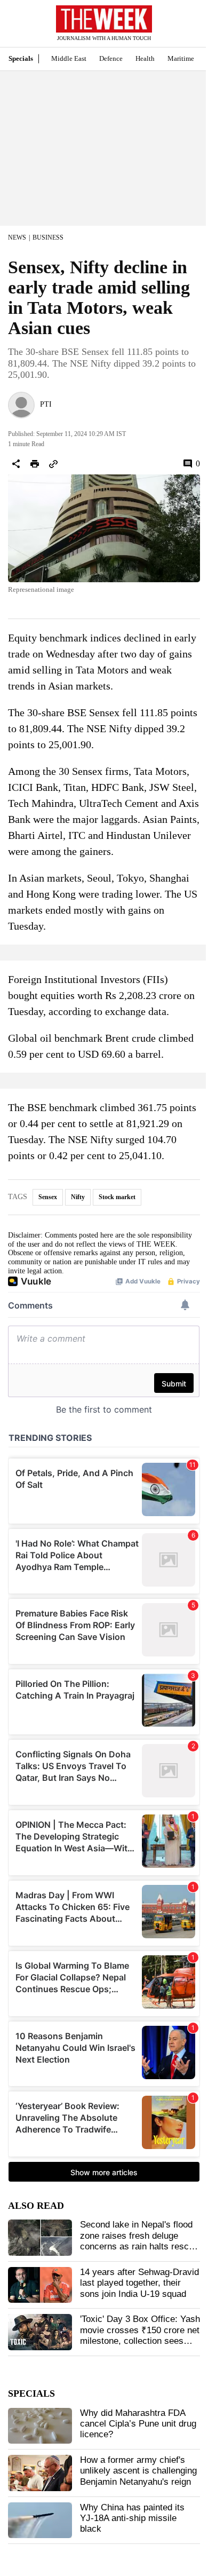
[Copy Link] (53, 464)
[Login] (184, 29)
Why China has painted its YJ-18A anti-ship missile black (132, 2518)
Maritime (181, 58)
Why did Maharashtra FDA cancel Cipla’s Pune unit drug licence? (138, 2424)
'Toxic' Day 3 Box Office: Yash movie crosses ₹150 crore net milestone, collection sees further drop (140, 2335)
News (17, 237)
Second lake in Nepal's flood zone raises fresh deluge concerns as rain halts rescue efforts (139, 2241)
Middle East (69, 58)
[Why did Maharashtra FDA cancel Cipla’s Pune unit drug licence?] (40, 2426)
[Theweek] (104, 19)
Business (48, 237)
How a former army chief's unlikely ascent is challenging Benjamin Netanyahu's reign (138, 2471)
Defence (111, 58)
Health (145, 58)
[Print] (35, 464)
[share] (16, 464)
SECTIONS (16, 26)
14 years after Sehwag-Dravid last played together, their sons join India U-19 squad (139, 2283)
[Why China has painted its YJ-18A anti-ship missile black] (40, 2520)
